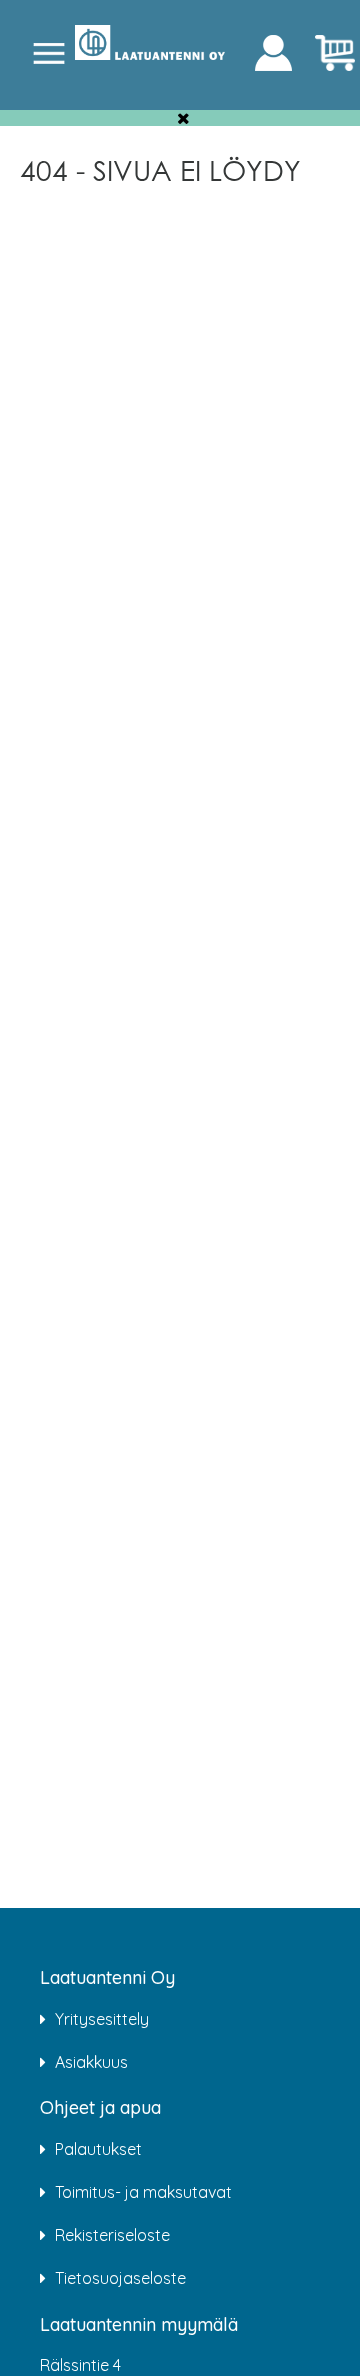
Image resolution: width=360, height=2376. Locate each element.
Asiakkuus (91, 2062)
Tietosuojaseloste (120, 2278)
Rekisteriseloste (112, 2235)
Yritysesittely (102, 2019)
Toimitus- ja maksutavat (143, 2192)
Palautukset (98, 2149)
